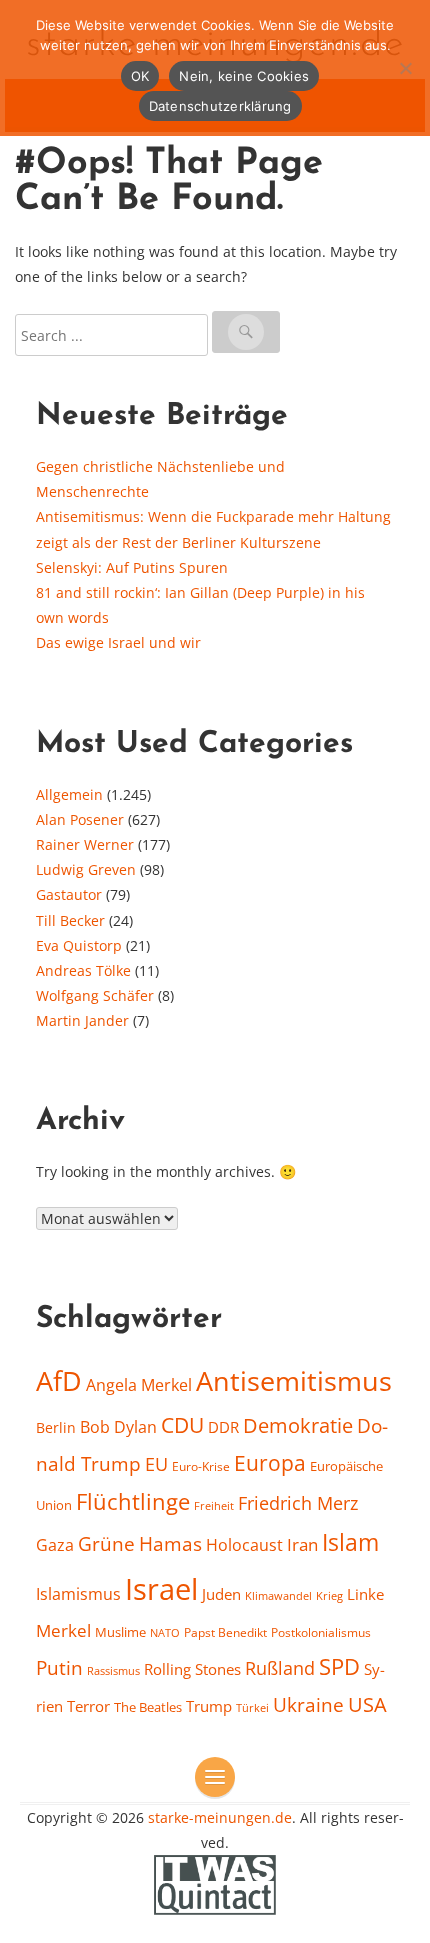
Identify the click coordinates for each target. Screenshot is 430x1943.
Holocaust (244, 1545)
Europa (270, 1462)
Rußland (280, 1668)
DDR (223, 1427)
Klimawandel (278, 1596)
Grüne (106, 1544)
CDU (182, 1424)
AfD (59, 1380)
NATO (165, 1633)
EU (156, 1464)
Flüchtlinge (133, 1501)
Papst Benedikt (225, 1632)
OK (140, 76)
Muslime (120, 1632)
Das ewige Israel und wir (118, 642)
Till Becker (70, 920)
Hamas (170, 1544)
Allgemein (69, 794)
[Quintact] (215, 1883)
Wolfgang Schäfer (95, 995)
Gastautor (69, 894)
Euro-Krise (201, 1466)
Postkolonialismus (321, 1632)
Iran (302, 1544)
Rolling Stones (192, 1669)
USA (367, 1704)
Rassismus (113, 1670)
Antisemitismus (294, 1381)
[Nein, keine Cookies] (405, 68)
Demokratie (298, 1425)
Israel (161, 1589)
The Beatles (148, 1707)
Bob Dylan (118, 1427)
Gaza (55, 1545)
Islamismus (78, 1594)
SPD (339, 1666)
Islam (350, 1542)
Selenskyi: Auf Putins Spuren (132, 567)
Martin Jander (82, 1020)
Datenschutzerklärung (220, 106)
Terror (88, 1706)
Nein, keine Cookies (244, 76)
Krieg (329, 1595)
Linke (365, 1594)
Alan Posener (80, 819)
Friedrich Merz (298, 1503)
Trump (209, 1706)
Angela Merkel (139, 1385)
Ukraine (308, 1704)
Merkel (63, 1630)
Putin (59, 1667)
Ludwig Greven (86, 869)
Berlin (56, 1427)
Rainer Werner (85, 844)
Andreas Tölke (83, 970)
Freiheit (214, 1505)
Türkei (252, 1707)
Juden (221, 1594)
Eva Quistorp (79, 945)
